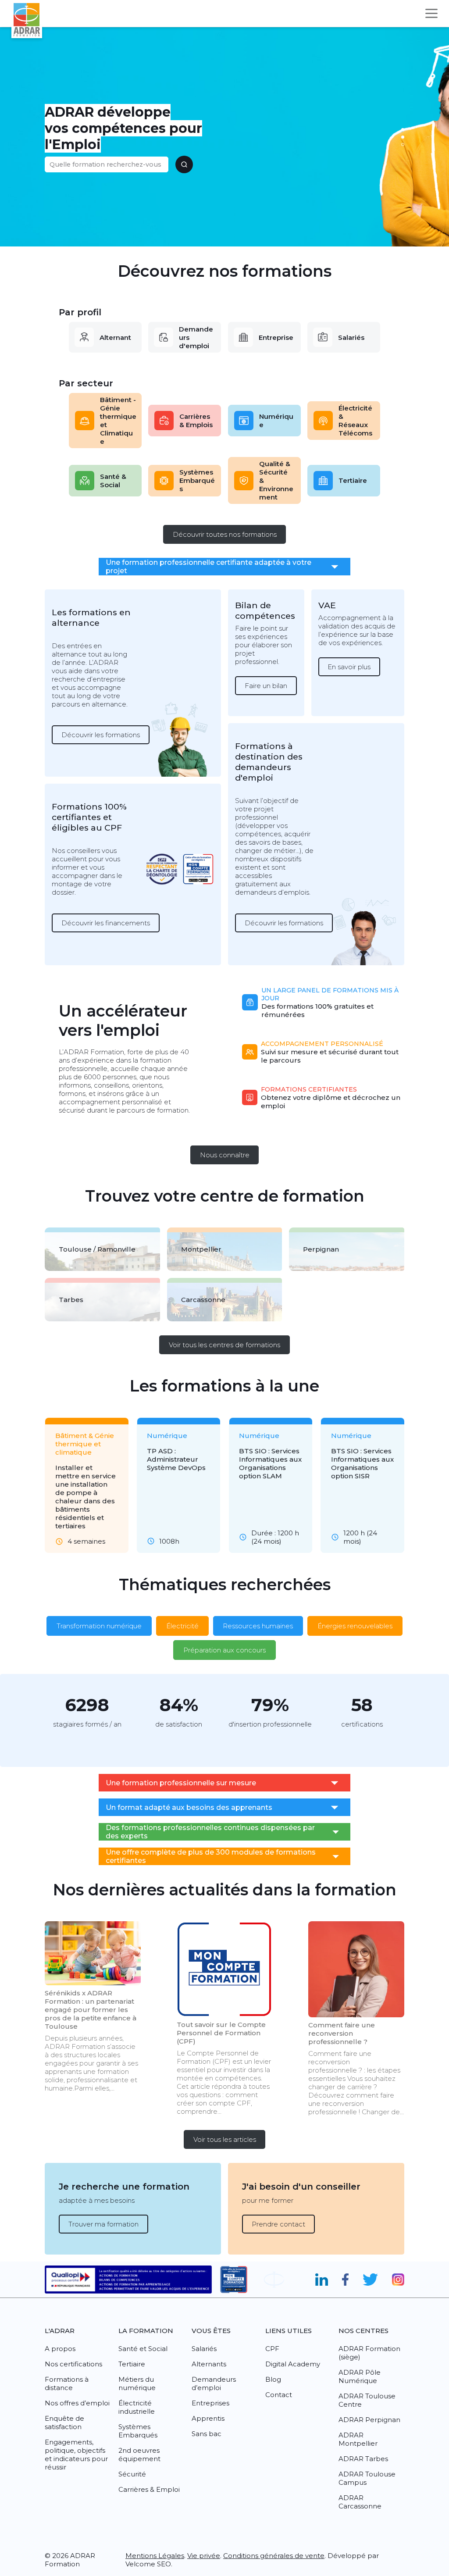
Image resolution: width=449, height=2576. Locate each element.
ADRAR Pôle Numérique (360, 2376)
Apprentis (208, 2418)
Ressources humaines (258, 1626)
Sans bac (207, 2434)
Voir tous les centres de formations (224, 1345)
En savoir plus (349, 667)
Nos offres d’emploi (77, 2403)
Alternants (209, 2364)
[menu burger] (431, 13)
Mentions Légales (155, 2556)
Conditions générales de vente (274, 2556)
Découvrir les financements (106, 923)
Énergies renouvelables (355, 1626)
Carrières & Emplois (196, 421)
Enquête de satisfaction (64, 2423)
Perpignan (321, 1249)
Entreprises (210, 2403)
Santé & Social (113, 481)
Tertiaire (353, 480)
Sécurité (132, 2474)
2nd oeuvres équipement (139, 2455)
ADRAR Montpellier (358, 2439)
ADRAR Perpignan (369, 2420)
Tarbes (71, 1300)
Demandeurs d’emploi (214, 2383)
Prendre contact (278, 2224)
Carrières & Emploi (149, 2489)
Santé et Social (143, 2349)
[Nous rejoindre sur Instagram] (398, 2280)
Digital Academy (293, 2364)
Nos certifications (73, 2364)
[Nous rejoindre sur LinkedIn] (322, 2280)
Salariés (351, 337)
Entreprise (276, 337)
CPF (272, 2349)
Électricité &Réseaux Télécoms (355, 421)
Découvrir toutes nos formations (225, 534)
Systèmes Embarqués (197, 480)
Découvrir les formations (101, 735)
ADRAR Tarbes (363, 2459)
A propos (60, 2349)
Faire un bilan (266, 686)
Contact (279, 2395)
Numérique (276, 421)
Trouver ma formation (103, 2224)
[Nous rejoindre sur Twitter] (370, 2280)
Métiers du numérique (137, 2383)
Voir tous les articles (225, 2139)
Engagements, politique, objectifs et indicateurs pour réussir (76, 2455)
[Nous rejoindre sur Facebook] (345, 2280)
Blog (273, 2379)
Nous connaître (225, 1155)
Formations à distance (67, 2383)
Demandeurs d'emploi (196, 337)
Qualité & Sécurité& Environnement (276, 480)
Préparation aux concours (224, 1650)
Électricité (182, 1626)
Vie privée (204, 2556)
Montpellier (201, 1249)
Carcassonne (203, 1300)
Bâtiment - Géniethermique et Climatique (118, 421)
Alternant (115, 337)
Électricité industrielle (137, 2407)
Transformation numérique (99, 1626)
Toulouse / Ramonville (97, 1249)
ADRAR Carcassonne (360, 2502)
